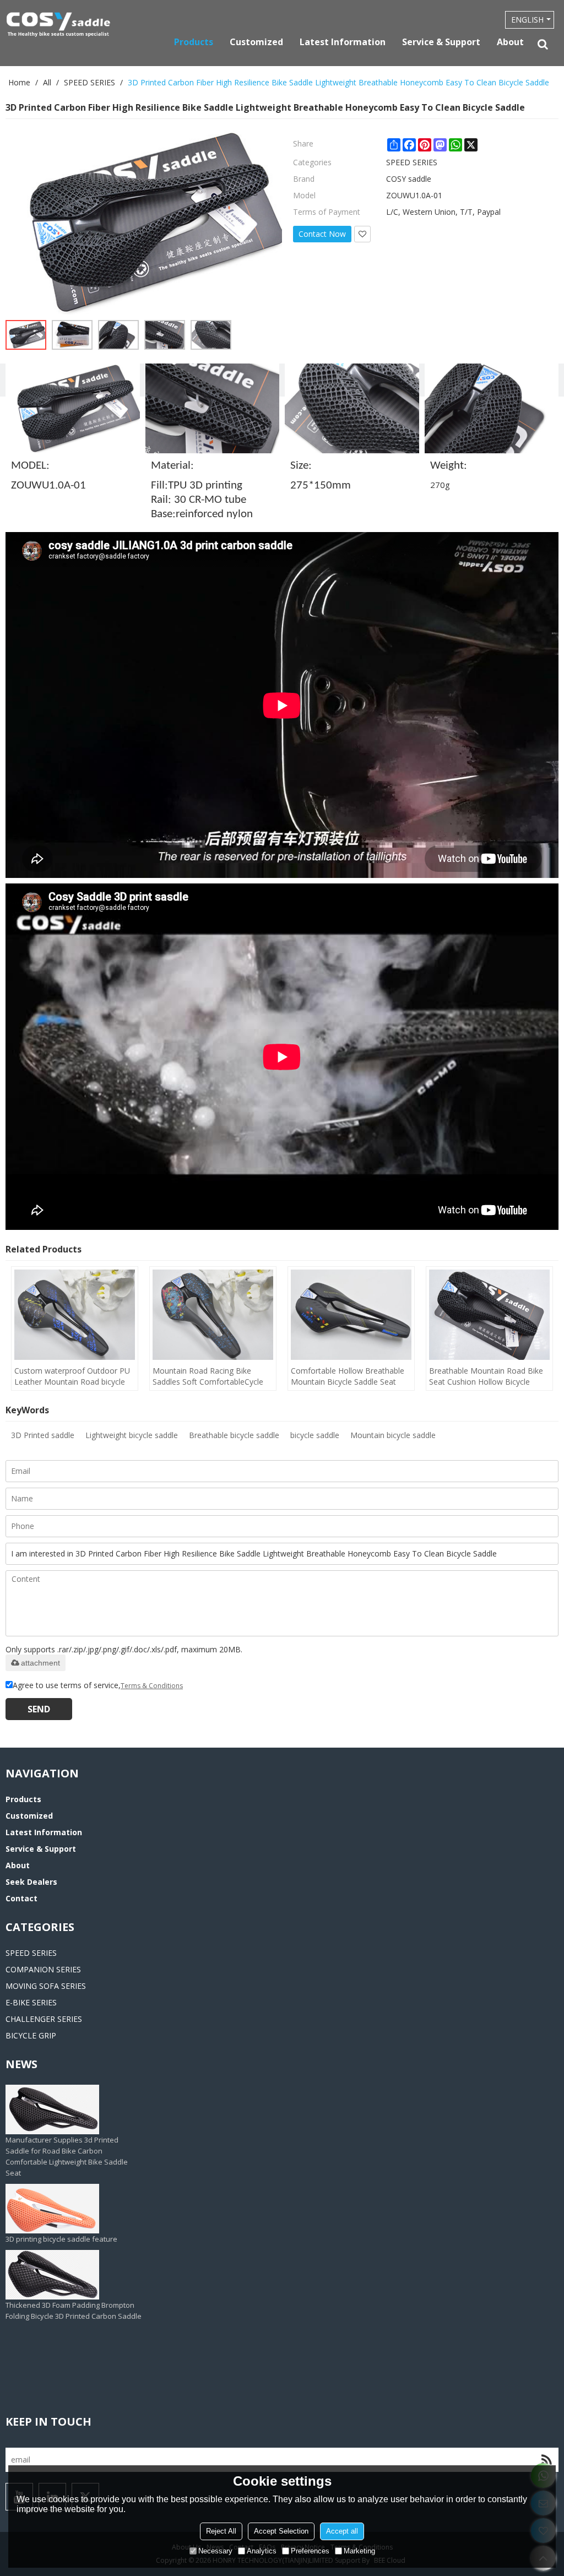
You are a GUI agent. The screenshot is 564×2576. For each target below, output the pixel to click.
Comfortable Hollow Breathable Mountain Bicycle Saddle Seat (348, 1376)
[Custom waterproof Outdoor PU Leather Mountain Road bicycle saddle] (75, 1315)
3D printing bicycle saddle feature (61, 2199)
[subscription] (546, 2460)
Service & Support (441, 42)
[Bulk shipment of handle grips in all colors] (74, 2312)
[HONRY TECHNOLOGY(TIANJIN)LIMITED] (58, 25)
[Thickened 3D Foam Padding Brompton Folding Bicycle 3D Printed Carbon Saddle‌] (74, 2235)
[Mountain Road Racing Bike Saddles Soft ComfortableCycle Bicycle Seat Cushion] (213, 1315)
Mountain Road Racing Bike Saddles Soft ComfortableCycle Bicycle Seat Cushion (208, 1376)
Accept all (342, 2531)
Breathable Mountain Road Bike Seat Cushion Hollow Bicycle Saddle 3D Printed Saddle (486, 1376)
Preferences (310, 2551)
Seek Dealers (31, 1882)
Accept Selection (281, 2531)
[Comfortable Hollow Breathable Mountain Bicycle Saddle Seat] (351, 1315)
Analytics (262, 2551)
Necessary (215, 2551)
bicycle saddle (315, 1435)
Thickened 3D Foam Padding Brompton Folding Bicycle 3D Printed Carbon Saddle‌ (74, 2270)
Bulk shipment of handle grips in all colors (64, 2347)
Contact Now (322, 234)
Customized (256, 42)
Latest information (343, 42)
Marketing (359, 2551)
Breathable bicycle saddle (234, 1435)
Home (19, 82)
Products (194, 42)
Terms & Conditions (152, 1686)
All (47, 82)
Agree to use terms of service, (98, 1685)
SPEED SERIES (90, 82)
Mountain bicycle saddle (393, 1435)
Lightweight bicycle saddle (132, 1435)
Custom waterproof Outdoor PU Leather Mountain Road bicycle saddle (72, 1376)
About (510, 42)
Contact (21, 1898)
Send (39, 1709)
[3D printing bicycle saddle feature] (61, 2168)
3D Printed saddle (43, 1435)
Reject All (221, 2531)
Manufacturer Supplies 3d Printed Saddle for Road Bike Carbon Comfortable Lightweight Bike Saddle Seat (67, 2116)
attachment (40, 1663)
